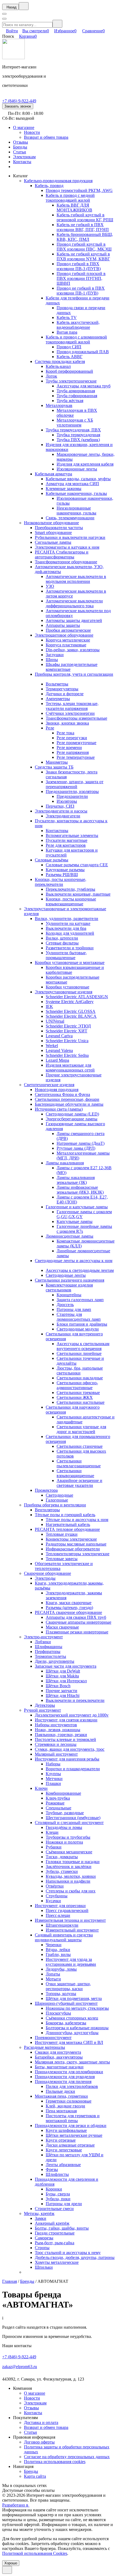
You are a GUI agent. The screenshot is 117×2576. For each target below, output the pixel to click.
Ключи (41, 1788)
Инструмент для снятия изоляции (66, 1720)
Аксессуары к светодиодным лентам (80, 1270)
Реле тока (65, 733)
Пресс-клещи (58, 1915)
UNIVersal (55, 1021)
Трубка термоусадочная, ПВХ (73, 430)
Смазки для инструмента (58, 2052)
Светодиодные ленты (66, 1275)
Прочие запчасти (61, 1691)
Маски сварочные (62, 1627)
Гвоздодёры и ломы (64, 1827)
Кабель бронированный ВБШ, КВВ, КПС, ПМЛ (85, 237)
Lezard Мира (57, 1060)
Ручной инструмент (42, 1710)
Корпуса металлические (68, 640)
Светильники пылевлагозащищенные (79, 1463)
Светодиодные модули (78, 1329)
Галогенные (57, 1500)
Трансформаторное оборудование (66, 562)
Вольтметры (57, 684)
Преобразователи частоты (59, 528)
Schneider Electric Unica (67, 1041)
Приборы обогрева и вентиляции (55, 1505)
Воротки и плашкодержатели (73, 1769)
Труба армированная (76, 391)
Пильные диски (60, 2091)
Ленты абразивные (63, 2165)
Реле (50, 728)
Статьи (20, 152)
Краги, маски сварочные (69, 1603)
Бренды (20, 147)
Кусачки (53, 1901)
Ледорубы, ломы (61, 1969)
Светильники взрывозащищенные (75, 1473)
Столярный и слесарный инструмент (69, 1823)
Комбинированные (63, 1793)
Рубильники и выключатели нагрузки (70, 537)
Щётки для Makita (62, 1676)
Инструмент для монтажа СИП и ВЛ (69, 2042)
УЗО (50, 586)
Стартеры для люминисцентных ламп (79, 1317)
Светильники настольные (81, 1402)
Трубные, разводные (65, 1813)
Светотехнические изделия (49, 1085)
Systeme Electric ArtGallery (70, 1002)
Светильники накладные (80, 1378)
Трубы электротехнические (71, 381)
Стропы (42, 2248)
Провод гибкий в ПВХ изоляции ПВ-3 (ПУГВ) (79, 266)
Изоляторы (67, 801)
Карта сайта (35, 2476)
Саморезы (44, 2238)
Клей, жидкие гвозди (65, 2106)
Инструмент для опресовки (60, 1906)
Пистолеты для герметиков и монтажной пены (73, 2118)
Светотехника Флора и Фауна (62, 1094)
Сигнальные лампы (53, 542)
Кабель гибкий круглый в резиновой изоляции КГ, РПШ (85, 217)
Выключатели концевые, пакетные (78, 894)
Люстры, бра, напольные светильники (80, 1371)
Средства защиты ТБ (54, 767)
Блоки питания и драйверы (82, 1324)
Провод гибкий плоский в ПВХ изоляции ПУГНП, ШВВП (81, 278)
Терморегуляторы (62, 689)
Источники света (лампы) (59, 1109)
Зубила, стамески (62, 1871)
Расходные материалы (44, 2047)
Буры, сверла (58, 2194)
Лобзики (43, 1642)
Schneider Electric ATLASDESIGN (77, 997)
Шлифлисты (57, 2174)
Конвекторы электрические (71, 1539)
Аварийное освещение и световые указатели (79, 1483)
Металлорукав (59, 405)
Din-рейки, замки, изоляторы (73, 650)
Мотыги (53, 1979)
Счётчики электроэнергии (70, 713)
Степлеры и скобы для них (71, 1891)
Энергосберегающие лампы (72, 1119)
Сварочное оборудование (47, 1573)
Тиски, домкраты (62, 1857)
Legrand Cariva (59, 1036)
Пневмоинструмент (53, 2038)
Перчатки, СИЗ (60, 806)
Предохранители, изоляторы (72, 791)
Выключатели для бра (66, 928)
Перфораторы (48, 1652)
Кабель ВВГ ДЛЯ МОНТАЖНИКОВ (74, 208)
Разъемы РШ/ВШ (62, 875)
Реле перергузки (72, 738)
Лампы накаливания (65, 1163)
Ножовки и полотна (64, 1842)
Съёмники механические (69, 1852)
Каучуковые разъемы (65, 870)
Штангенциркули (62, 1925)
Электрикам (24, 157)
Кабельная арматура (53, 474)
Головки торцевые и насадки (73, 1862)
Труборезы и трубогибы (68, 1837)
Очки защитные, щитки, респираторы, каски (68, 1986)
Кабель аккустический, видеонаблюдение (78, 325)
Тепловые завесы (62, 1559)
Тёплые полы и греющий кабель (65, 1515)
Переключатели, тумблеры (70, 889)
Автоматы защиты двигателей (74, 620)
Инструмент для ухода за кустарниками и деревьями (71, 1962)
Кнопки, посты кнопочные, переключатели (61, 882)
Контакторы (57, 831)
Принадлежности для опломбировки (69, 2072)
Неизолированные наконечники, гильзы (76, 511)
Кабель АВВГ (70, 357)
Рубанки (54, 1847)
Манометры (57, 762)
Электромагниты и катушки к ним (67, 547)
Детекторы (45, 1705)
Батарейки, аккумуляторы (59, 2057)
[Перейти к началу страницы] (7, 2570)
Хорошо (11, 2563)
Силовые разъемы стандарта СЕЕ (77, 865)
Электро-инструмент (43, 1637)
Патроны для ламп (74, 1309)
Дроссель (65, 1305)
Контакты (22, 162)
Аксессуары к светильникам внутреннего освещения (83, 1346)
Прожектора (46, 1490)
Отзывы (21, 142)
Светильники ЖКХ (75, 1397)
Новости (32, 132)
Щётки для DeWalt (63, 1671)
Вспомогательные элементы (72, 835)
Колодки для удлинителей (70, 933)
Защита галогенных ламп (80, 1300)
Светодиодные (59, 1495)
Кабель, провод (49, 186)
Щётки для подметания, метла (74, 1998)
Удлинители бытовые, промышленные (66, 955)
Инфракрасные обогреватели (73, 1549)
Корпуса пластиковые (66, 645)
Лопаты (53, 1974)
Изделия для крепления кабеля (85, 464)
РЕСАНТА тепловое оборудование (67, 1529)
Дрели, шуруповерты (55, 1661)
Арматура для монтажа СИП (72, 484)
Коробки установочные (67, 987)
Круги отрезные (61, 2140)
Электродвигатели (63, 816)
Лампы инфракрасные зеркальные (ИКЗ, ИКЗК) (80, 1190)
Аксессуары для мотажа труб (84, 386)
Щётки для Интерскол (66, 1681)
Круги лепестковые (64, 2150)
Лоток (51, 376)
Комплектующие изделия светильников (69, 1287)
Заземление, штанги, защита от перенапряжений (75, 784)
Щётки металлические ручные (74, 2135)
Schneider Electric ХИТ (67, 1031)
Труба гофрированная (77, 396)
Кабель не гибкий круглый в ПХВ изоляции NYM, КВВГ (83, 256)
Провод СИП (69, 347)
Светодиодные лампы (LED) (72, 1114)
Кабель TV (67, 317)
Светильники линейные (79, 1353)
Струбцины (57, 1896)
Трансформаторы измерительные (76, 718)
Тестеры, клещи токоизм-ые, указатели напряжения (72, 706)
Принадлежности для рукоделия (65, 2077)
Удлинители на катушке (68, 923)
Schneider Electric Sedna (67, 1055)
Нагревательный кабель (68, 1524)
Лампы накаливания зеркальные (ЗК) (76, 1180)
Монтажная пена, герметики (61, 2096)
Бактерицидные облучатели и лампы (69, 1104)
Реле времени (69, 747)
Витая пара (67, 332)
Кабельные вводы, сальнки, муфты (78, 479)
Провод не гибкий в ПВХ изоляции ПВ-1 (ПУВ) (81, 291)
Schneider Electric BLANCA (71, 1016)
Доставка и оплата (41, 2422)
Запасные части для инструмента (66, 1666)
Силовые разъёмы (52, 860)
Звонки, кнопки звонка (67, 723)
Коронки (54, 2189)
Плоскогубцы (58, 2013)
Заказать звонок (18, 106)
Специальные (59, 1808)
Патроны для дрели (64, 2204)
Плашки (53, 1783)
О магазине (24, 127)
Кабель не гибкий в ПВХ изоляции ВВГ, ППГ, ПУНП (83, 227)
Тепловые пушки (62, 1534)
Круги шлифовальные (66, 2130)
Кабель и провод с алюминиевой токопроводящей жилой (76, 339)
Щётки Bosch (58, 1686)
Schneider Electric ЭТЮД (68, 1026)
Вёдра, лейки (58, 1950)
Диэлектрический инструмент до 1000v (72, 1715)
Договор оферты (39, 2442)
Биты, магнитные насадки (59, 2067)
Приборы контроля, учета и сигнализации (74, 674)
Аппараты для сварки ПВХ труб (76, 1617)
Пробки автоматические (68, 630)
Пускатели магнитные (67, 840)
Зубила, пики (58, 2199)
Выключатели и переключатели (75, 1700)
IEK (49, 1006)
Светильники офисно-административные (77, 1385)
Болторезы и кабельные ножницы (77, 2028)
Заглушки (55, 655)
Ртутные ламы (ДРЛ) (76, 1148)
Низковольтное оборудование (51, 523)
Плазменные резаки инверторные (77, 1632)
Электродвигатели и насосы (61, 811)
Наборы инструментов (56, 1725)
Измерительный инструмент (72, 1930)
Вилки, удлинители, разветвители (67, 919)
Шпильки (44, 2267)
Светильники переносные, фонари (67, 1099)
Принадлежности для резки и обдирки (71, 2125)
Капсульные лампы (75, 1221)
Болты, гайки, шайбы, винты (62, 2228)
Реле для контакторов (66, 845)
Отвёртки (55, 1886)
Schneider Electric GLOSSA (71, 1011)
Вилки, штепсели (62, 938)
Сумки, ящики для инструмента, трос (70, 1749)
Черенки (54, 1945)
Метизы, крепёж (39, 2213)
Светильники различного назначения (70, 1280)
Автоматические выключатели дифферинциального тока (74, 603)
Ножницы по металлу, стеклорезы (77, 2008)
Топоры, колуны (61, 1994)
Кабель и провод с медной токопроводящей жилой (70, 198)
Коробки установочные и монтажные (70, 963)
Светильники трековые (78, 1393)
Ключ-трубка (58, 1798)
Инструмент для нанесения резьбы (67, 1759)
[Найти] (57, 24)
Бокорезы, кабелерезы (66, 2023)
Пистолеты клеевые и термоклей (65, 1739)
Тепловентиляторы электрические (78, 1554)
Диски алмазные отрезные (70, 2145)
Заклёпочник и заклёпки (69, 1867)
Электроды (45, 1578)
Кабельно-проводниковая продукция (58, 181)
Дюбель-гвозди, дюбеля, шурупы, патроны (75, 2257)
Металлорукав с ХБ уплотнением (75, 423)
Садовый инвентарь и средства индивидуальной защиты (64, 1937)
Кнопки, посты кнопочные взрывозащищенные (71, 901)
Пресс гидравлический (67, 1910)
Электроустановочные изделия (64, 992)
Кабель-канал (58, 366)
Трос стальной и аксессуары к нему (68, 2253)
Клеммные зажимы (64, 489)
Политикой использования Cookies (35, 2553)
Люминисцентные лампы (70, 1236)
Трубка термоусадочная (78, 435)
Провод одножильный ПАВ (83, 352)
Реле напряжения (73, 752)
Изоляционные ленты (77, 469)
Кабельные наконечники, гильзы (76, 493)
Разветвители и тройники (70, 948)
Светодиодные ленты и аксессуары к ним (74, 1261)
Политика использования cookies (55, 2462)
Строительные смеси (54, 2209)
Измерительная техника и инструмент (70, 1920)
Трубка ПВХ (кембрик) (78, 440)
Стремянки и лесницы (56, 1744)
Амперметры (58, 699)
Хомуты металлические (57, 2262)
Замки (41, 2218)
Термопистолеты (50, 1656)
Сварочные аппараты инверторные (78, 1622)
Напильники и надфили (68, 1881)
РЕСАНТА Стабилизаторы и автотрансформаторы (62, 554)
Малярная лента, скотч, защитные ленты (72, 2062)
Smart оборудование (53, 532)
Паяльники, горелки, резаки (61, 1735)
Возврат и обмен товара (46, 137)
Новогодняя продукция (57, 1090)
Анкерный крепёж (52, 2223)
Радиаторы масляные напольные (76, 1544)
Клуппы (53, 1774)
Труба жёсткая (70, 401)
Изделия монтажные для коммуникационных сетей (70, 1068)
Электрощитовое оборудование (64, 635)
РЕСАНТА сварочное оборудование (68, 1612)
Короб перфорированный (69, 371)
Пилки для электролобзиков (72, 2086)
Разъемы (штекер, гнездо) (69, 1608)
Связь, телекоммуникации (70, 518)
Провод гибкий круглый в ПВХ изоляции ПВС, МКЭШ (84, 247)
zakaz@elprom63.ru (20, 2367)
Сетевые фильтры (62, 943)
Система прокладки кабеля (60, 361)
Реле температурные (76, 757)
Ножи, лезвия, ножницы (58, 1730)
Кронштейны (69, 1295)
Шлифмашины (49, 1647)
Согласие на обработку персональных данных (67, 2457)
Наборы (53, 1764)
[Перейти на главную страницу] (13, 58)
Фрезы (52, 2169)
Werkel (52, 1046)
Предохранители (72, 796)
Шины (52, 660)
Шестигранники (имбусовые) (73, 1818)
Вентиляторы (47, 1510)
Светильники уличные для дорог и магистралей (81, 1429)
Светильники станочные (80, 1446)
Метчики (54, 1779)
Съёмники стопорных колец (72, 2018)
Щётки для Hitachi (63, 1695)
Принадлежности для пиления (63, 2082)
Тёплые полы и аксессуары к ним (77, 1520)
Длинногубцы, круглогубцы (72, 2033)
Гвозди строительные (55, 2233)
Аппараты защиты (63, 625)
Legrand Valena (59, 1050)
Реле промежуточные (76, 743)
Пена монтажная (61, 2111)
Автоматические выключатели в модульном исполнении (76, 579)
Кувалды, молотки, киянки (71, 1876)
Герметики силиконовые (69, 2101)
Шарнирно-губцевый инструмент (66, 2003)
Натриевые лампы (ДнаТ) (81, 1143)
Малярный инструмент (56, 1754)
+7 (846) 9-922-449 (19, 101)
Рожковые (55, 1803)
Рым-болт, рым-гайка (55, 2243)
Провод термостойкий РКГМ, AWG (79, 190)
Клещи (52, 1832)
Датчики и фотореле (65, 694)
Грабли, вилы (58, 1954)
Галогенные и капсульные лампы (77, 1207)
